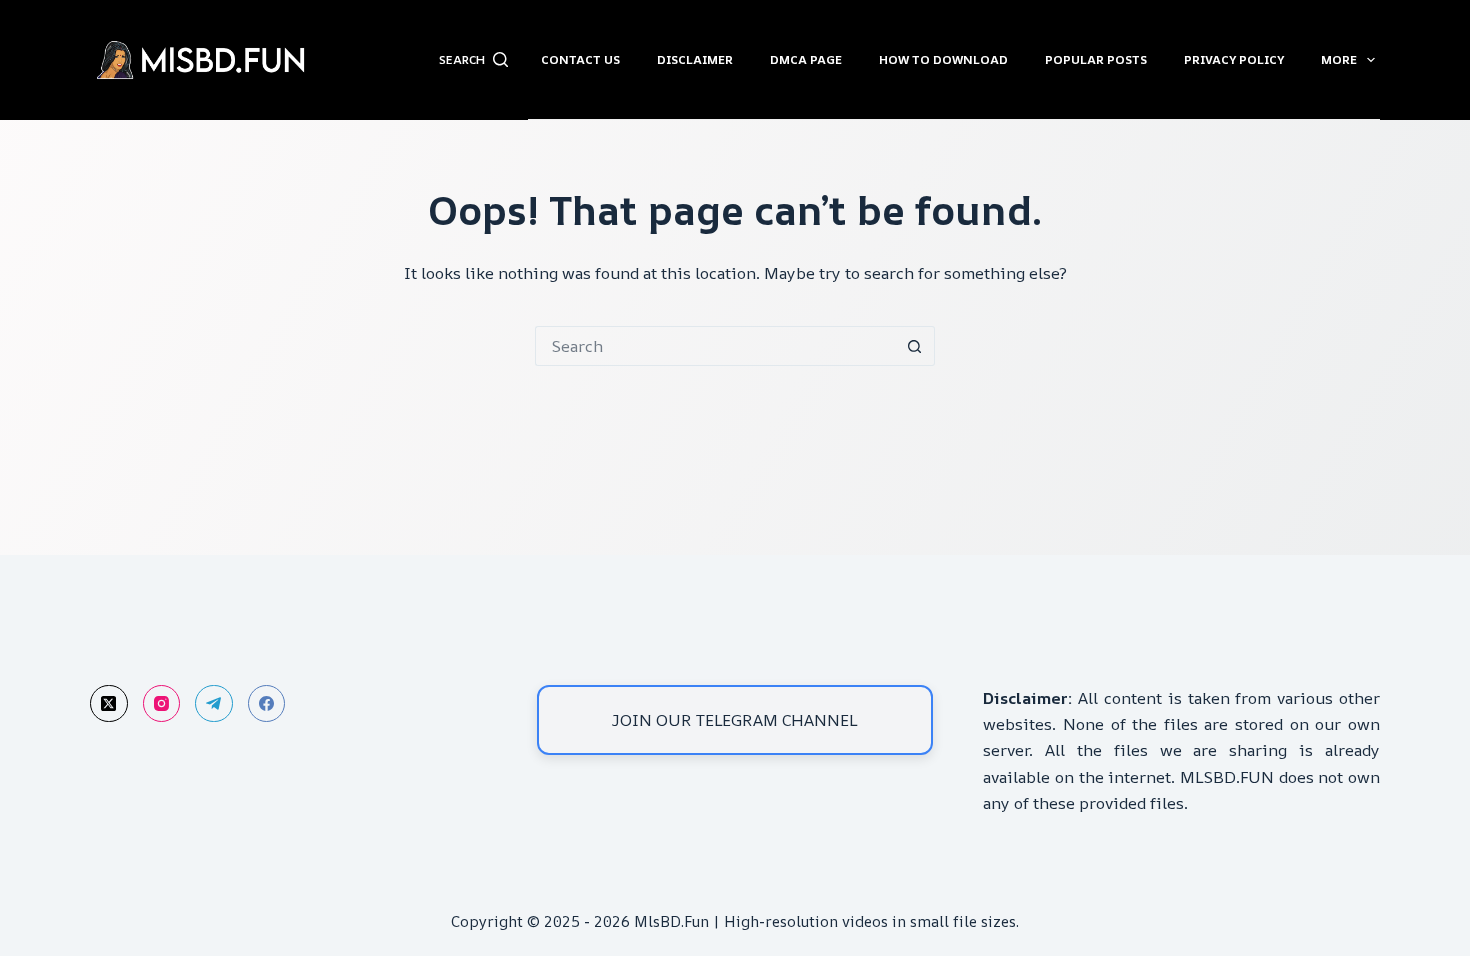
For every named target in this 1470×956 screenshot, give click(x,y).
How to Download (943, 59)
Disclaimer (695, 59)
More (1339, 59)
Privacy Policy (1234, 59)
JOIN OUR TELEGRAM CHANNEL (735, 720)
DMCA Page (806, 59)
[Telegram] (214, 704)
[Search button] (915, 346)
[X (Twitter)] (109, 704)
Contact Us (580, 59)
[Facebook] (267, 704)
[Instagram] (162, 704)
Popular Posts (1096, 59)
